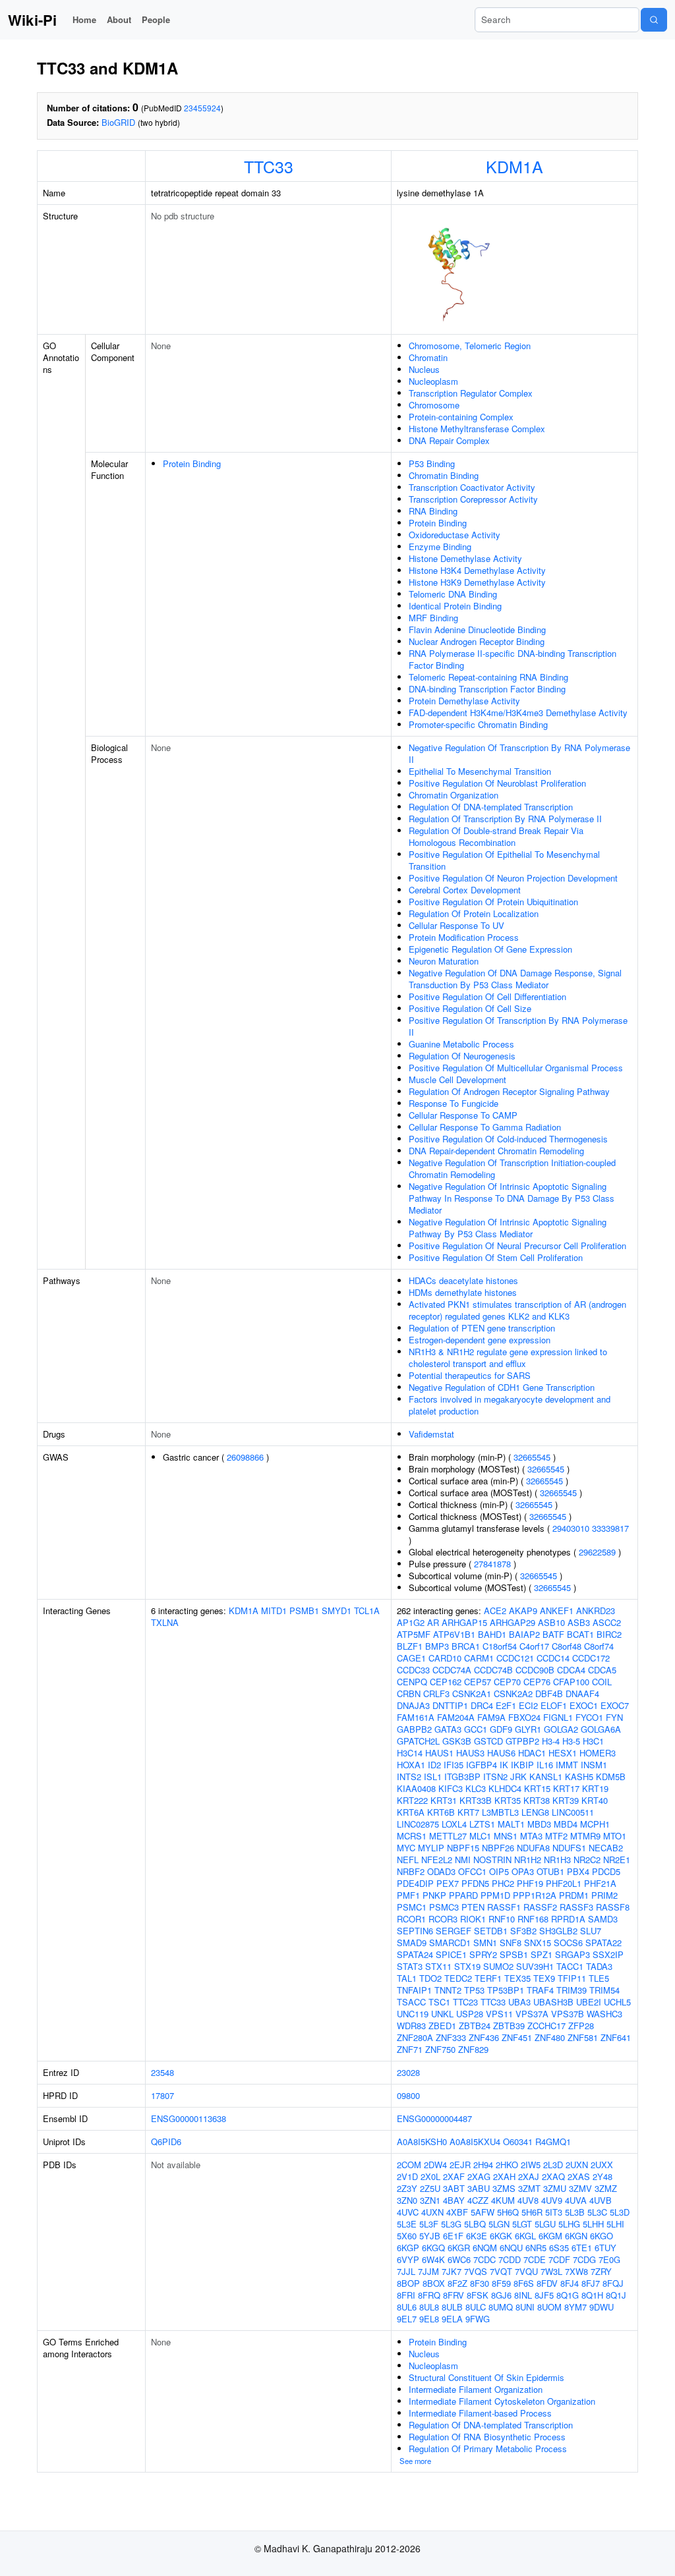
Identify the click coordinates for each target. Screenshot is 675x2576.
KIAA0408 (416, 1788)
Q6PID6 (166, 2142)
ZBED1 (442, 2026)
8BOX (434, 2283)
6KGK (501, 2236)
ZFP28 (581, 2026)
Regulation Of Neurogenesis (462, 1056)
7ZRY (601, 2271)
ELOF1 (554, 1705)
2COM (409, 2165)
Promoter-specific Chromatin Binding (478, 724)
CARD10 (445, 1658)
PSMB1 (304, 1610)
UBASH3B (553, 2002)
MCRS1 (412, 1836)
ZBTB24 (475, 2026)
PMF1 (408, 1895)
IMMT (567, 1765)
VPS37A (532, 2014)
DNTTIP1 (450, 1705)
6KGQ (433, 2248)
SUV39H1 (535, 1966)
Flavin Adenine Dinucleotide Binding (477, 630)
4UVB (601, 2200)
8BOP (408, 2283)
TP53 (474, 1990)
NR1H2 (528, 1860)
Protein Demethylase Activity (464, 701)
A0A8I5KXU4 (475, 2142)
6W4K (433, 2259)
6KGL (525, 2236)
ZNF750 (440, 2049)
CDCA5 (602, 1670)
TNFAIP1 (414, 1990)
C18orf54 (500, 1646)
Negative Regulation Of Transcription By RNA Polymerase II (519, 753)
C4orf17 (534, 1646)
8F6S (524, 2283)
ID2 (434, 1765)
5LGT (522, 2224)
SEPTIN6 (415, 1931)
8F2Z (457, 2283)
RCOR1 (411, 1919)
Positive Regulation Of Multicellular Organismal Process (516, 1068)
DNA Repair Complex (449, 440)
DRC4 (482, 1705)
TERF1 (488, 1978)
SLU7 (591, 1931)
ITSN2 (495, 1777)
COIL (602, 1682)
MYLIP (431, 1848)
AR (433, 1622)
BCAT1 (580, 1634)
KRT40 (595, 1800)
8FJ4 (570, 2283)
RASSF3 (576, 1907)
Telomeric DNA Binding (453, 594)
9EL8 (429, 2319)
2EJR (460, 2165)
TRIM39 (572, 1990)
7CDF (559, 2259)
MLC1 (480, 1836)
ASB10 (551, 1622)
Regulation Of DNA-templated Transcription (491, 807)
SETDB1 (491, 1931)
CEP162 (446, 1682)
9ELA (452, 2319)
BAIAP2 (524, 1634)
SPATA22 (603, 1943)
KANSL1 (546, 1777)
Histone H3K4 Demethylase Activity (477, 570)
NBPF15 (463, 1848)
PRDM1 (574, 1895)
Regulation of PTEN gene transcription (482, 1328)
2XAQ (553, 2176)
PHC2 (503, 1883)
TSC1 (439, 2002)
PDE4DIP (415, 1883)
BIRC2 (609, 1634)
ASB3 (579, 1622)
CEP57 (478, 1682)
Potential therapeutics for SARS (470, 1375)
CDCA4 (571, 1670)
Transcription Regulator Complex (471, 393)
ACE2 (495, 1610)
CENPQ (412, 1682)
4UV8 (528, 2200)
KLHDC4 (505, 1788)
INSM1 (594, 1765)
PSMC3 (444, 1907)
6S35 (559, 2248)
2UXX (602, 2165)
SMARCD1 (450, 1943)
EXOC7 (615, 1705)
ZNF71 (410, 2049)
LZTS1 (482, 1824)
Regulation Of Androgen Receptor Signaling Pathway (509, 1091)
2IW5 (531, 2165)
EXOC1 (584, 1705)
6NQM (485, 2248)
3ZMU (555, 2188)
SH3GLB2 (558, 1931)
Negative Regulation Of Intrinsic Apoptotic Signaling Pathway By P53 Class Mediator (508, 1228)
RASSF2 (540, 1907)
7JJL (406, 2271)
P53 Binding (432, 463)
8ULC (476, 2307)
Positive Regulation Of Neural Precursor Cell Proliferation (517, 1246)
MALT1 (511, 1824)
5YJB (430, 2236)
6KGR (459, 2248)
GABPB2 (414, 1729)
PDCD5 (606, 1871)
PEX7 (448, 1883)
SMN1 (485, 1943)
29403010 (571, 1528)
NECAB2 (606, 1848)
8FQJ (613, 2283)
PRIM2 (604, 1895)
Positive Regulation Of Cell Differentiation (487, 996)
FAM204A (456, 1717)
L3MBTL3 (500, 1812)
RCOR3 (443, 1919)
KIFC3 (451, 1788)
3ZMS (504, 2188)
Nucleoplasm (433, 381)
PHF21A (600, 1883)
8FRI (406, 2295)
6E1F (453, 2236)
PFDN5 (475, 1883)
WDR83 (411, 2026)
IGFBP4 (482, 1765)
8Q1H (592, 2295)
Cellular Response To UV (456, 925)
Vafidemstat (431, 1434)
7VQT (501, 2271)
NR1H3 (557, 1860)
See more (415, 2461)
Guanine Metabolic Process (461, 1044)
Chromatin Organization (454, 795)
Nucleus (424, 369)
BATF (553, 1634)
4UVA (576, 2200)
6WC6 (459, 2259)
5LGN (499, 2224)
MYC (406, 1848)
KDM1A (514, 166)
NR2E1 (617, 1860)
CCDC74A (452, 1670)
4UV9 (552, 2200)
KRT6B (441, 1812)
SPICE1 (451, 1954)
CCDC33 (413, 1670)
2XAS (579, 2176)
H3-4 (551, 1741)
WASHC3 (604, 2014)
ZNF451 (517, 2037)
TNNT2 (448, 1990)
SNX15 (538, 1943)
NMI (463, 1860)
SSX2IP (608, 1954)
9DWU (602, 2307)
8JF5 (544, 2295)
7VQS (476, 2271)
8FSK (478, 2295)
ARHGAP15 (464, 1622)
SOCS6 (568, 1943)
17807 (162, 2095)
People (156, 19)
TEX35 (517, 1978)
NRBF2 (411, 1871)
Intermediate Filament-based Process (480, 2413)
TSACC (411, 2002)
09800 (408, 2095)
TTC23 (465, 2002)
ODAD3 (441, 1871)
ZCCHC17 (546, 2026)
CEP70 (507, 1682)
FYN (614, 1717)
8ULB (452, 2307)
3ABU (479, 2188)
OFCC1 (472, 1871)
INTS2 (409, 1777)
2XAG (479, 2176)
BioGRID (118, 122)
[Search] (654, 20)
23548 (162, 2072)
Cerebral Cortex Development (465, 890)
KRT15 (537, 1788)
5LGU (545, 2224)
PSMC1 (412, 1907)
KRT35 (508, 1800)
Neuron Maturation (444, 961)
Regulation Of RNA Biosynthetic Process (487, 2437)
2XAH (504, 2176)
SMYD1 (337, 1610)
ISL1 (433, 1777)
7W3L (551, 2271)
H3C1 (593, 1741)
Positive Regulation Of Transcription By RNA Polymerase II (518, 1026)
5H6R (532, 2212)
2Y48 (602, 2176)
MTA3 (531, 1836)
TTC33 (269, 166)
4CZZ (478, 2200)
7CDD (510, 2259)
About (119, 19)
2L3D (553, 2165)
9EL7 (407, 2319)
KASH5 (579, 1777)
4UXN (432, 2212)
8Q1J (616, 2295)
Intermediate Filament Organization (476, 2389)
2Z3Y (407, 2188)
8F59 (501, 2283)
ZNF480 (550, 2037)
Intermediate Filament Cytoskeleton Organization (502, 2401)
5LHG (569, 2224)
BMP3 (437, 1646)
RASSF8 (613, 1907)
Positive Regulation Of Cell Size (470, 1008)
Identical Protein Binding (455, 606)
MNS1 (506, 1836)
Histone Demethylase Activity (465, 558)
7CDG (584, 2259)
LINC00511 (573, 1812)
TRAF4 (540, 1990)
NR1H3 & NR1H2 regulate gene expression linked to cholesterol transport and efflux (508, 1358)
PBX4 (578, 1871)
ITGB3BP (462, 1777)
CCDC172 (591, 1658)
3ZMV (580, 2188)
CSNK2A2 (513, 1694)
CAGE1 (411, 1658)
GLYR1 (528, 1729)
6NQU (511, 2248)
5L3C (597, 2212)
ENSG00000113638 (189, 2118)
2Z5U (430, 2188)
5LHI (615, 2224)
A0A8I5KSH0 (422, 2142)
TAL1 (407, 1978)
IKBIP (522, 1765)
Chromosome (434, 405)
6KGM (550, 2236)
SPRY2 (483, 1954)
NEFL (408, 1860)
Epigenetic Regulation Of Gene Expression (490, 949)
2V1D (407, 2176)
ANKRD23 (596, 1610)
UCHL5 (617, 2002)
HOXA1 (411, 1765)
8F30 (480, 2283)
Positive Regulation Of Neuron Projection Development (513, 878)
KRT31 (444, 1800)
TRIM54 (604, 1990)
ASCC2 (607, 1622)
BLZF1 (410, 1646)
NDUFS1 (569, 1848)
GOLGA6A (601, 1729)
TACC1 (570, 1966)
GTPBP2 (522, 1741)
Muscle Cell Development (457, 1079)
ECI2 (528, 1705)
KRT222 (412, 1800)
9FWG (478, 2319)
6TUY (605, 2248)
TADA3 (599, 1966)
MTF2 (556, 1836)
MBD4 (566, 1824)
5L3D (620, 2212)
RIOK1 (473, 1919)
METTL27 (448, 1836)
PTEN (473, 1907)
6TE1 (582, 2248)
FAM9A (491, 1717)
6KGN (576, 2236)
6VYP (408, 2259)
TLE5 (599, 1978)
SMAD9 (412, 1943)
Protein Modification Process (464, 937)
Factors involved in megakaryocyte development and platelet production (510, 1405)
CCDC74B (493, 1670)
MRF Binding (433, 618)
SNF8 (511, 1943)
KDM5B (611, 1777)
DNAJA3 (413, 1705)
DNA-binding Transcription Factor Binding (487, 689)
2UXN (577, 2165)
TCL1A (367, 1610)
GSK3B (457, 1741)
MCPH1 (595, 1824)
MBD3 (539, 1824)
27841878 (492, 1564)
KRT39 (566, 1800)
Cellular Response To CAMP (463, 1115)
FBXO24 (524, 1717)
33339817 (610, 1528)
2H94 (483, 2165)
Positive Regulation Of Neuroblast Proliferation (497, 783)
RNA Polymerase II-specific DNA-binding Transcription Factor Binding (513, 659)
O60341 (518, 2142)
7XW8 (576, 2271)
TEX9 (544, 1978)
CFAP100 (571, 1682)
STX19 (467, 1966)
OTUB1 (550, 1871)
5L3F (429, 2224)
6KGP (408, 2248)
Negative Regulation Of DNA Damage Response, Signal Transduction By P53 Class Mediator (515, 979)
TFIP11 (572, 1978)
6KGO (602, 2236)
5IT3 (554, 2212)
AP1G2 (411, 1622)
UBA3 (519, 2002)
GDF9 (501, 1729)
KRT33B (476, 1800)
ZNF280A (415, 2037)
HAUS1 (439, 1753)
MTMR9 (585, 1836)
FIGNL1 (558, 1717)
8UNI (525, 2307)
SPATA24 (415, 1954)
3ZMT (529, 2188)
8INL (523, 2295)
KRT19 (595, 1788)
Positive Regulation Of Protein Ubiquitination (493, 902)
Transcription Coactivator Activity (472, 487)
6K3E (477, 2236)
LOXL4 (454, 1824)
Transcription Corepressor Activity (473, 499)
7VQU (526, 2271)
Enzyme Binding (440, 546)
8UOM (549, 2307)
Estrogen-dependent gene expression (480, 1340)
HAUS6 (501, 1753)
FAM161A (416, 1717)
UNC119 (413, 2014)
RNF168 (533, 1919)
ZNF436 (484, 2037)
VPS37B (568, 2014)
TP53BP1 (506, 1990)
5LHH (593, 2224)
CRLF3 (436, 1694)
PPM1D (495, 1895)
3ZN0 (407, 2200)
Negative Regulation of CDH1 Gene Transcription (502, 1387)
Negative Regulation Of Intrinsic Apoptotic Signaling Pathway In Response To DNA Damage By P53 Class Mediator (512, 1198)
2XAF (454, 2176)
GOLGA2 (561, 1729)
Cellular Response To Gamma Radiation (485, 1127)
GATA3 (448, 1729)
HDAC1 (532, 1753)
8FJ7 (591, 2283)
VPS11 (499, 2014)
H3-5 (571, 1741)
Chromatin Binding (444, 475)
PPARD (463, 1895)
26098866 (245, 1457)
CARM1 (479, 1658)
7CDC (484, 2259)
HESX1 (563, 1753)
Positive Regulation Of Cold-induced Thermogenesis (508, 1139)
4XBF (457, 2212)
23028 (408, 2072)
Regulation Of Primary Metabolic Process (488, 2449)
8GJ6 (501, 2295)
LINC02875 (418, 1824)
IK (504, 1765)
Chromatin (428, 357)
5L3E (407, 2224)
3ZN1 (430, 2200)
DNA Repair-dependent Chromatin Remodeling (496, 1151)
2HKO (507, 2165)
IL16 (545, 1765)
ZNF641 (616, 2037)
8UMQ (501, 2307)
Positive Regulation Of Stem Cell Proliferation (496, 1257)
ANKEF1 (557, 1610)
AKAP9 (523, 1610)
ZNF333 (451, 2037)
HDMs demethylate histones (463, 1292)
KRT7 (468, 1812)
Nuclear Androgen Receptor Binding (477, 641)
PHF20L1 (564, 1883)
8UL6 (407, 2307)
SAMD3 (603, 1919)
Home (84, 19)
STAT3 (410, 1966)
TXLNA (165, 1622)
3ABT (454, 2188)
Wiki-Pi (32, 20)
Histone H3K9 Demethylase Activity (477, 582)
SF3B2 (523, 1931)
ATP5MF (414, 1634)
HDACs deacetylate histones (463, 1280)
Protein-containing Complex (461, 417)
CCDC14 (553, 1658)
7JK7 (452, 2271)
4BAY (454, 2200)
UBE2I (589, 2002)
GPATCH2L (418, 1741)
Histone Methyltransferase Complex (477, 429)
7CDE (535, 2259)
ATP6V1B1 (454, 1634)
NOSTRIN (492, 1860)
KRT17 (566, 1788)
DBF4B (549, 1694)
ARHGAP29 (513, 1622)
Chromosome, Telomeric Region (470, 346)
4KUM (503, 2200)
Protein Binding (192, 463)
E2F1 (506, 1705)
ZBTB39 (509, 2026)
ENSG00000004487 (434, 2118)
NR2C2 (587, 1860)
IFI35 (454, 1765)
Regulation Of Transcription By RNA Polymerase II (505, 819)
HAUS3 (470, 1753)
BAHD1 (492, 1634)
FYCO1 (589, 1717)
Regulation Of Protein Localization (474, 913)
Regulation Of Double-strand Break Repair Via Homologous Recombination (496, 836)
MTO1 (615, 1836)
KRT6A (411, 1812)
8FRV (454, 2295)
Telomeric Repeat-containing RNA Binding (488, 677)
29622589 (597, 1552)
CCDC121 (515, 1658)
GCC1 (476, 1729)
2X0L (430, 2176)
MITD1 (274, 1610)
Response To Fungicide (454, 1103)
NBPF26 (498, 1848)
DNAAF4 (582, 1694)
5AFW (483, 2212)
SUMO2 (498, 1966)
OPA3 (523, 1871)
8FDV (547, 2283)
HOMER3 (598, 1753)
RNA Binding (433, 511)
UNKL (442, 2014)
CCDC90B (535, 1670)
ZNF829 (473, 2049)
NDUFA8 (533, 1848)
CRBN (409, 1694)
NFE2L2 (437, 1860)
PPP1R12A (535, 1895)
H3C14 (410, 1753)
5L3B (575, 2212)
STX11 (438, 1966)
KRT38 (537, 1800)
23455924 (202, 108)
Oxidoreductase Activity (455, 535)
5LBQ (475, 2224)
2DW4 (435, 2165)
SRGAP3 (572, 1954)
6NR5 (536, 2248)
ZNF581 (583, 2037)
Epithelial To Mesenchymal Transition (480, 771)
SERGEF (454, 1931)
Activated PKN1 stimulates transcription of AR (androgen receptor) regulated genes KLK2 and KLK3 (517, 1310)
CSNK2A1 (472, 1694)
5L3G (451, 2224)
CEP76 (537, 1682)
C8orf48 (567, 1646)
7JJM (428, 2271)
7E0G (609, 2259)
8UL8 (429, 2307)
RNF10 (502, 1919)
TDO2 (430, 1978)
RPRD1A (568, 1919)
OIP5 (499, 1871)
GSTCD (488, 1741)
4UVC (408, 2212)
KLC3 (476, 1788)
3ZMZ (606, 2188)
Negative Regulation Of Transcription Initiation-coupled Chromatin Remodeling (512, 1168)
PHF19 (530, 1883)
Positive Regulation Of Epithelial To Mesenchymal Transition (504, 860)
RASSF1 (504, 1907)
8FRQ (429, 2295)
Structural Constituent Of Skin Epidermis (486, 2377)
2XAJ (529, 2176)
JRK (518, 1777)
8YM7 (575, 2307)
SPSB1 (514, 1954)
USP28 (470, 2014)
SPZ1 (542, 1954)
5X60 (407, 2236)
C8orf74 (599, 1646)
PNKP (434, 1895)
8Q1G (568, 2295)
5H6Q (508, 2212)
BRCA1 (466, 1646)
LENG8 (535, 1812)
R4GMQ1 (553, 2142)
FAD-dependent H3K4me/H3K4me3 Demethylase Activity (518, 713)
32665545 (532, 1457)
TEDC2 (458, 1978)
